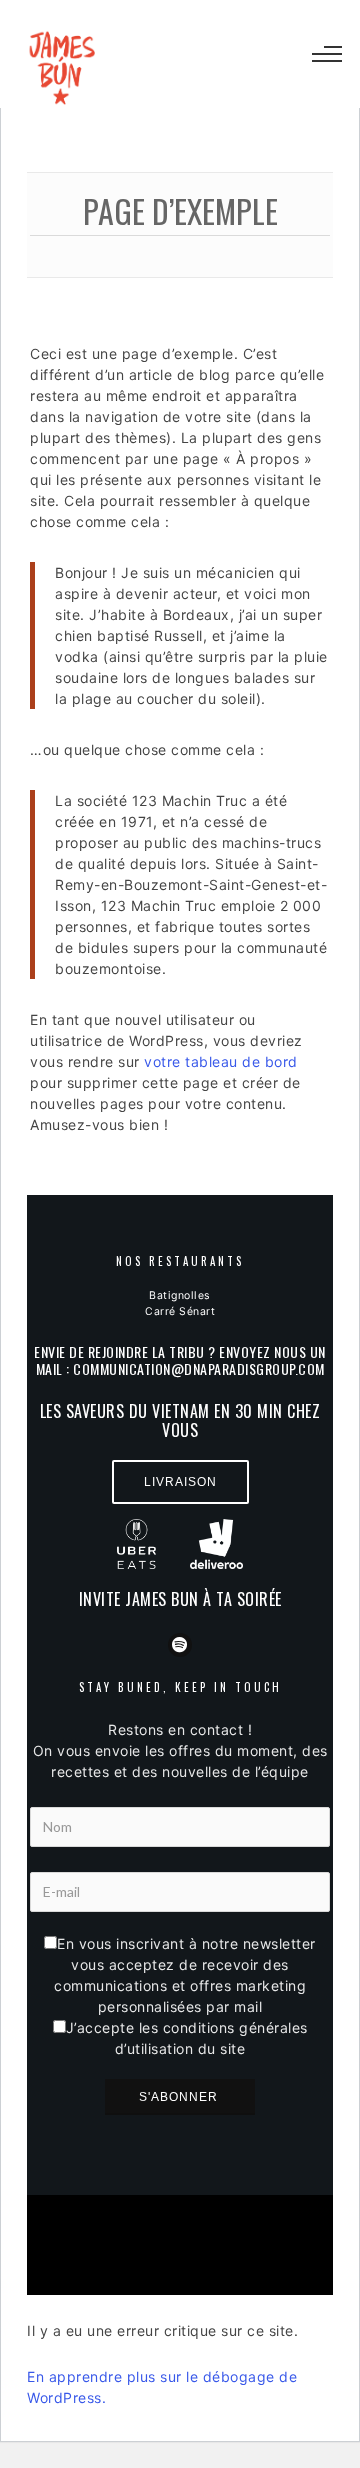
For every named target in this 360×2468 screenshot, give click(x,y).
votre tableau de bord (221, 1061)
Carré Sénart (180, 1311)
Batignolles (180, 1295)
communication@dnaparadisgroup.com (199, 1368)
